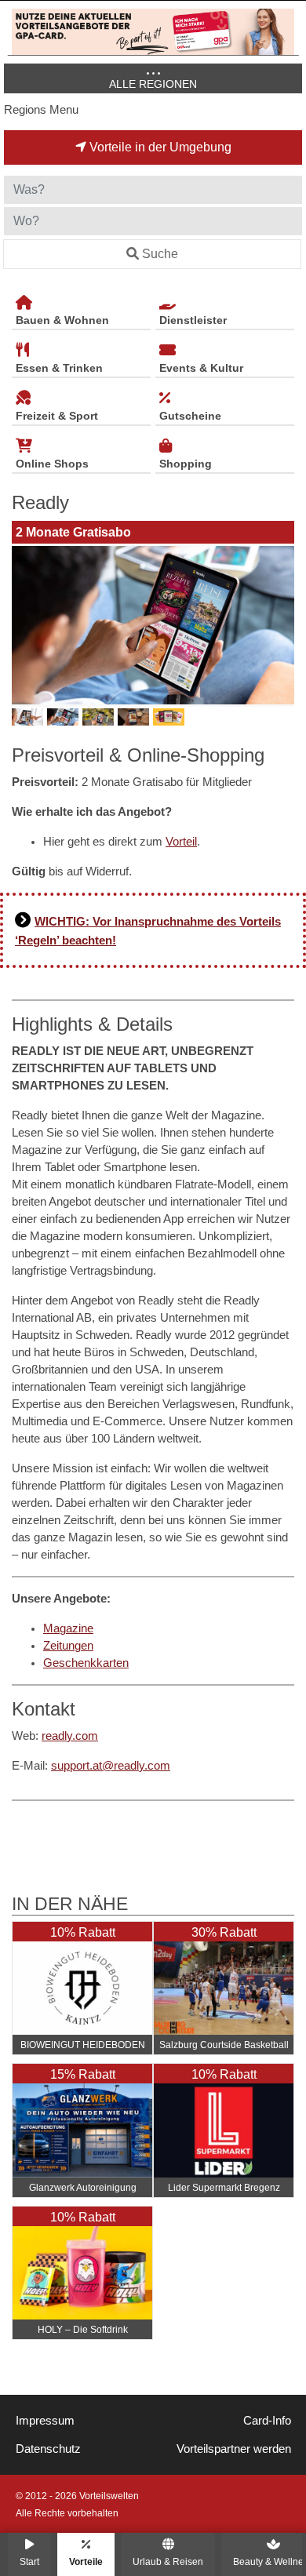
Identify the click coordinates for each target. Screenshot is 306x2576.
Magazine (68, 1628)
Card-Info (267, 2421)
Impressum (45, 2421)
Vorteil (181, 842)
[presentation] (27, 625)
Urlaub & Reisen (168, 2561)
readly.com (70, 1736)
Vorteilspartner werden (234, 2449)
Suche (160, 254)
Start (29, 2561)
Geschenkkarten (86, 1663)
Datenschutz (48, 2449)
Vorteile (86, 2561)
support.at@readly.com (111, 1766)
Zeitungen (68, 1646)
